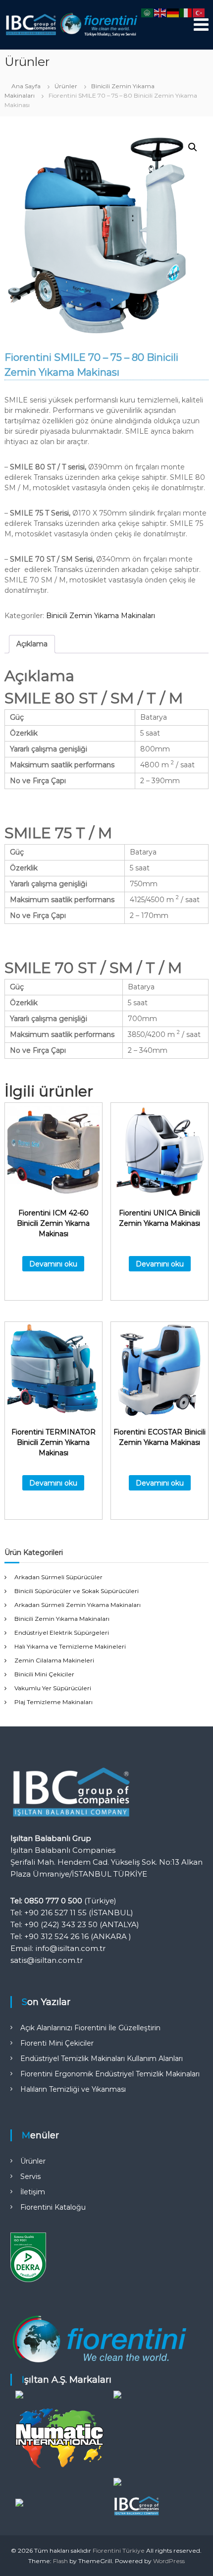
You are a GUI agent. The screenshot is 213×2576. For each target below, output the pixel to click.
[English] (160, 12)
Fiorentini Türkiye (119, 2550)
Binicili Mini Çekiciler (44, 1674)
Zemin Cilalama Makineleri (54, 1660)
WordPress (169, 2561)
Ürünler (66, 86)
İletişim (33, 2192)
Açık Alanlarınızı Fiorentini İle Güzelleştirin (90, 2028)
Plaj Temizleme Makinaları (53, 1702)
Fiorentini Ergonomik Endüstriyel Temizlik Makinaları (110, 2074)
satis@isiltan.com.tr (47, 1960)
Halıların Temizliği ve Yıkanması (73, 2089)
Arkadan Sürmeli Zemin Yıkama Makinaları (78, 1605)
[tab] (32, 644)
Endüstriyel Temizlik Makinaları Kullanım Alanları (102, 2059)
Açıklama (32, 644)
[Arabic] (148, 12)
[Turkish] (199, 12)
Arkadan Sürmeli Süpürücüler (58, 1577)
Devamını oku (53, 1264)
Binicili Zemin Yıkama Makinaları (101, 616)
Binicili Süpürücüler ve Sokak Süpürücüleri (77, 1591)
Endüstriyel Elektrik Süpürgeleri (62, 1632)
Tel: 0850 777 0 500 (46, 1901)
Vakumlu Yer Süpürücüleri (53, 1688)
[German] (173, 12)
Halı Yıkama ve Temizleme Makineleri (70, 1646)
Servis (30, 2176)
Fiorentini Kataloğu (53, 2207)
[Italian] (186, 12)
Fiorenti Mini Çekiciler (57, 2043)
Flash (60, 2561)
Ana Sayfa (26, 86)
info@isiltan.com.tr (70, 1948)
